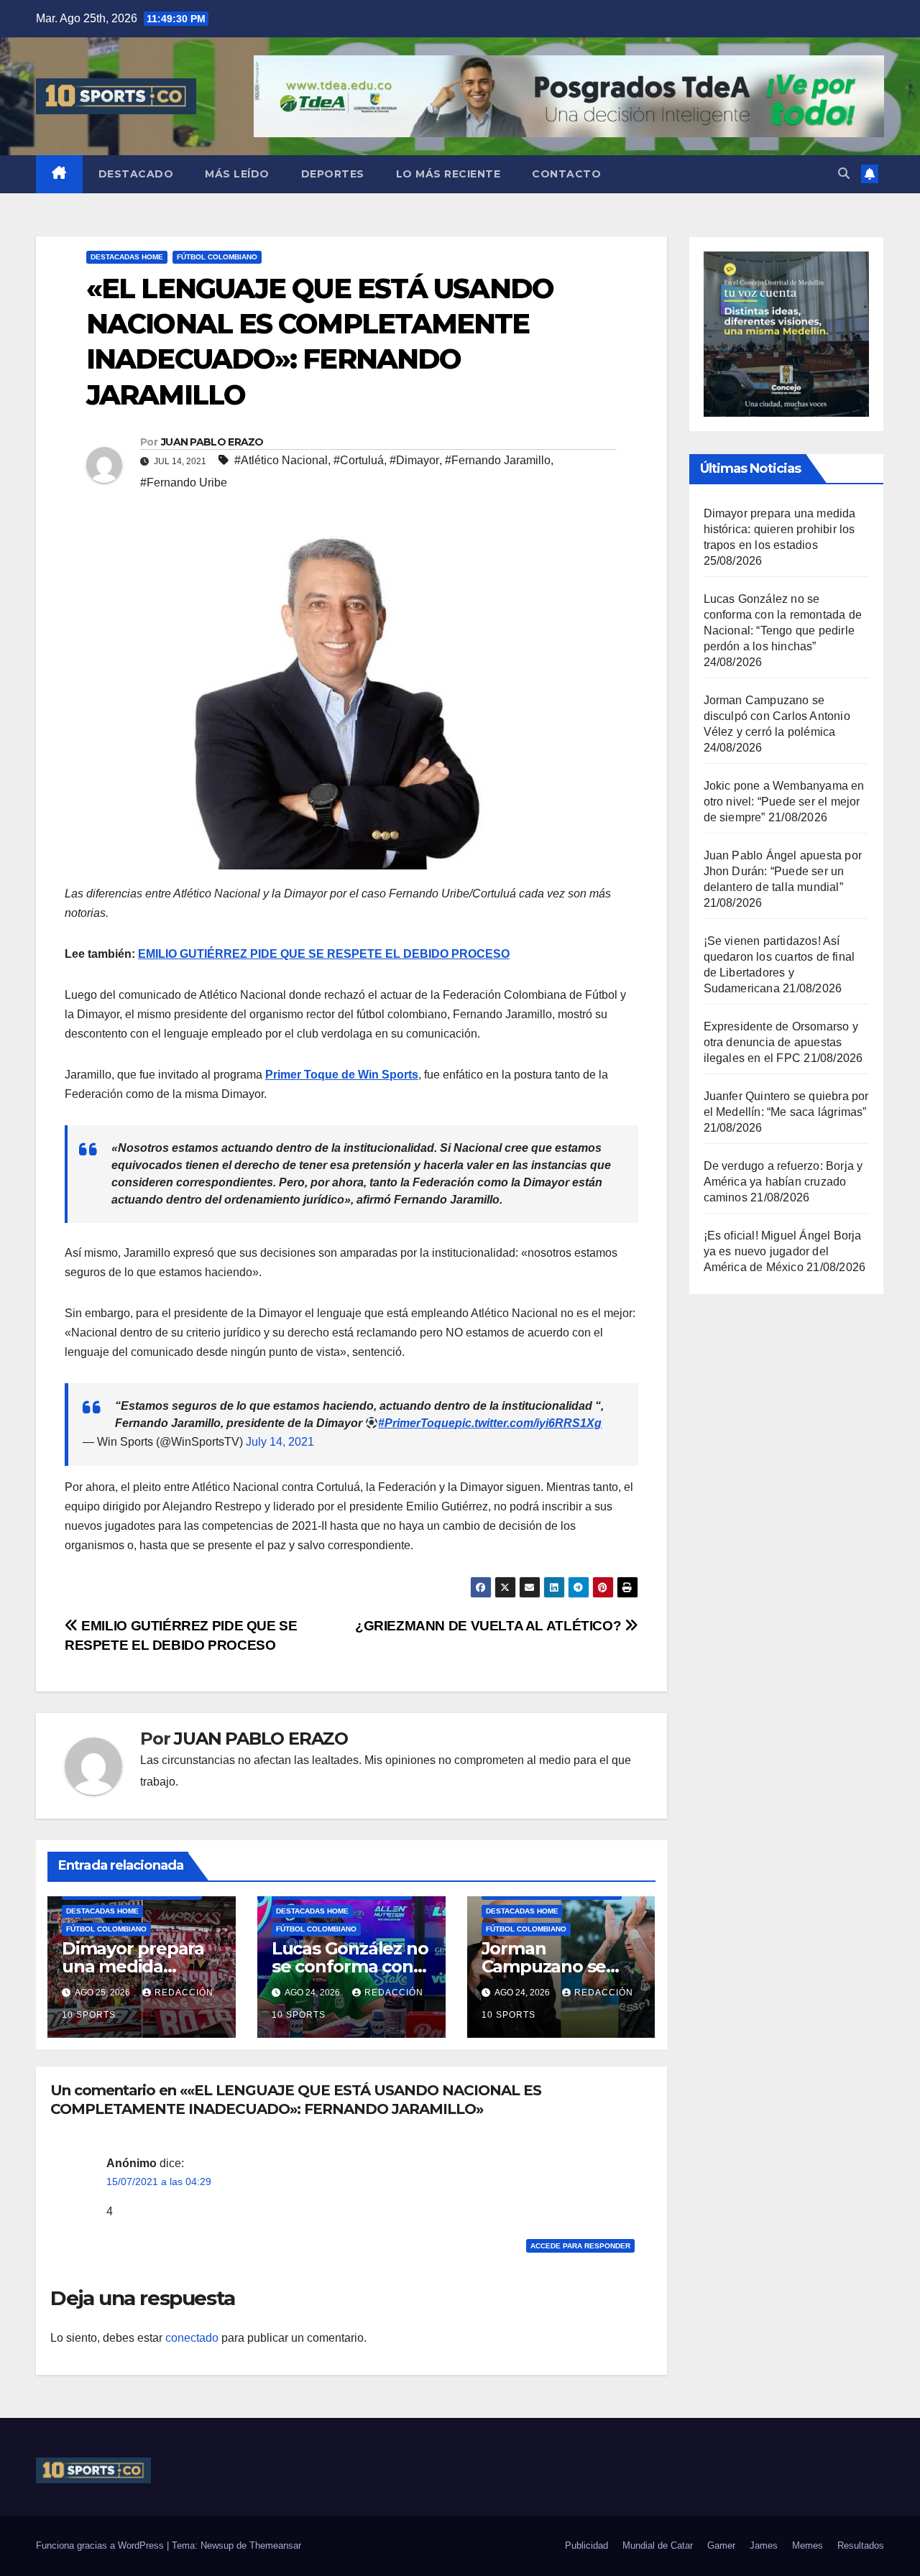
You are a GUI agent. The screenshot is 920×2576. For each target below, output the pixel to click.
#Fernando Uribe (184, 483)
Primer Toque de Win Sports (342, 1075)
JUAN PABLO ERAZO (212, 442)
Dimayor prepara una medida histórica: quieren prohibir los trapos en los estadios (780, 529)
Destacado (136, 174)
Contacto (566, 174)
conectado (192, 2338)
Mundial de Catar (658, 2545)
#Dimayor (414, 460)
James (764, 2545)
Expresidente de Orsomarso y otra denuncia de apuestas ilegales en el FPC (781, 1042)
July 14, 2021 (280, 1442)
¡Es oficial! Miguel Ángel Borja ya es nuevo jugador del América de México (783, 1251)
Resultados (861, 2545)
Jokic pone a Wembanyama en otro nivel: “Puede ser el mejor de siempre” (784, 802)
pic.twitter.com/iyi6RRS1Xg (528, 1423)
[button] (844, 174)
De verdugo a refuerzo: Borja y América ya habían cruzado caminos (783, 1182)
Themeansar (275, 2545)
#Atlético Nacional (281, 460)
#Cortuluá (359, 460)
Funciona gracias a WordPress (101, 2545)
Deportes (333, 174)
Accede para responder (580, 2246)
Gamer (721, 2545)
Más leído (237, 174)
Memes (808, 2545)
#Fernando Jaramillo (498, 460)
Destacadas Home (127, 257)
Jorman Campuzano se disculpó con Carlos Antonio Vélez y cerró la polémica (777, 716)
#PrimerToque (417, 1423)
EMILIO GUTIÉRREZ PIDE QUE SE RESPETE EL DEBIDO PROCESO (324, 954)
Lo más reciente (448, 174)
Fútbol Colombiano (217, 257)
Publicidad (586, 2545)
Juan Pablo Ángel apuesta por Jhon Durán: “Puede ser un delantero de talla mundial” (783, 871)
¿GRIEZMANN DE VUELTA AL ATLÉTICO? (490, 1626)
